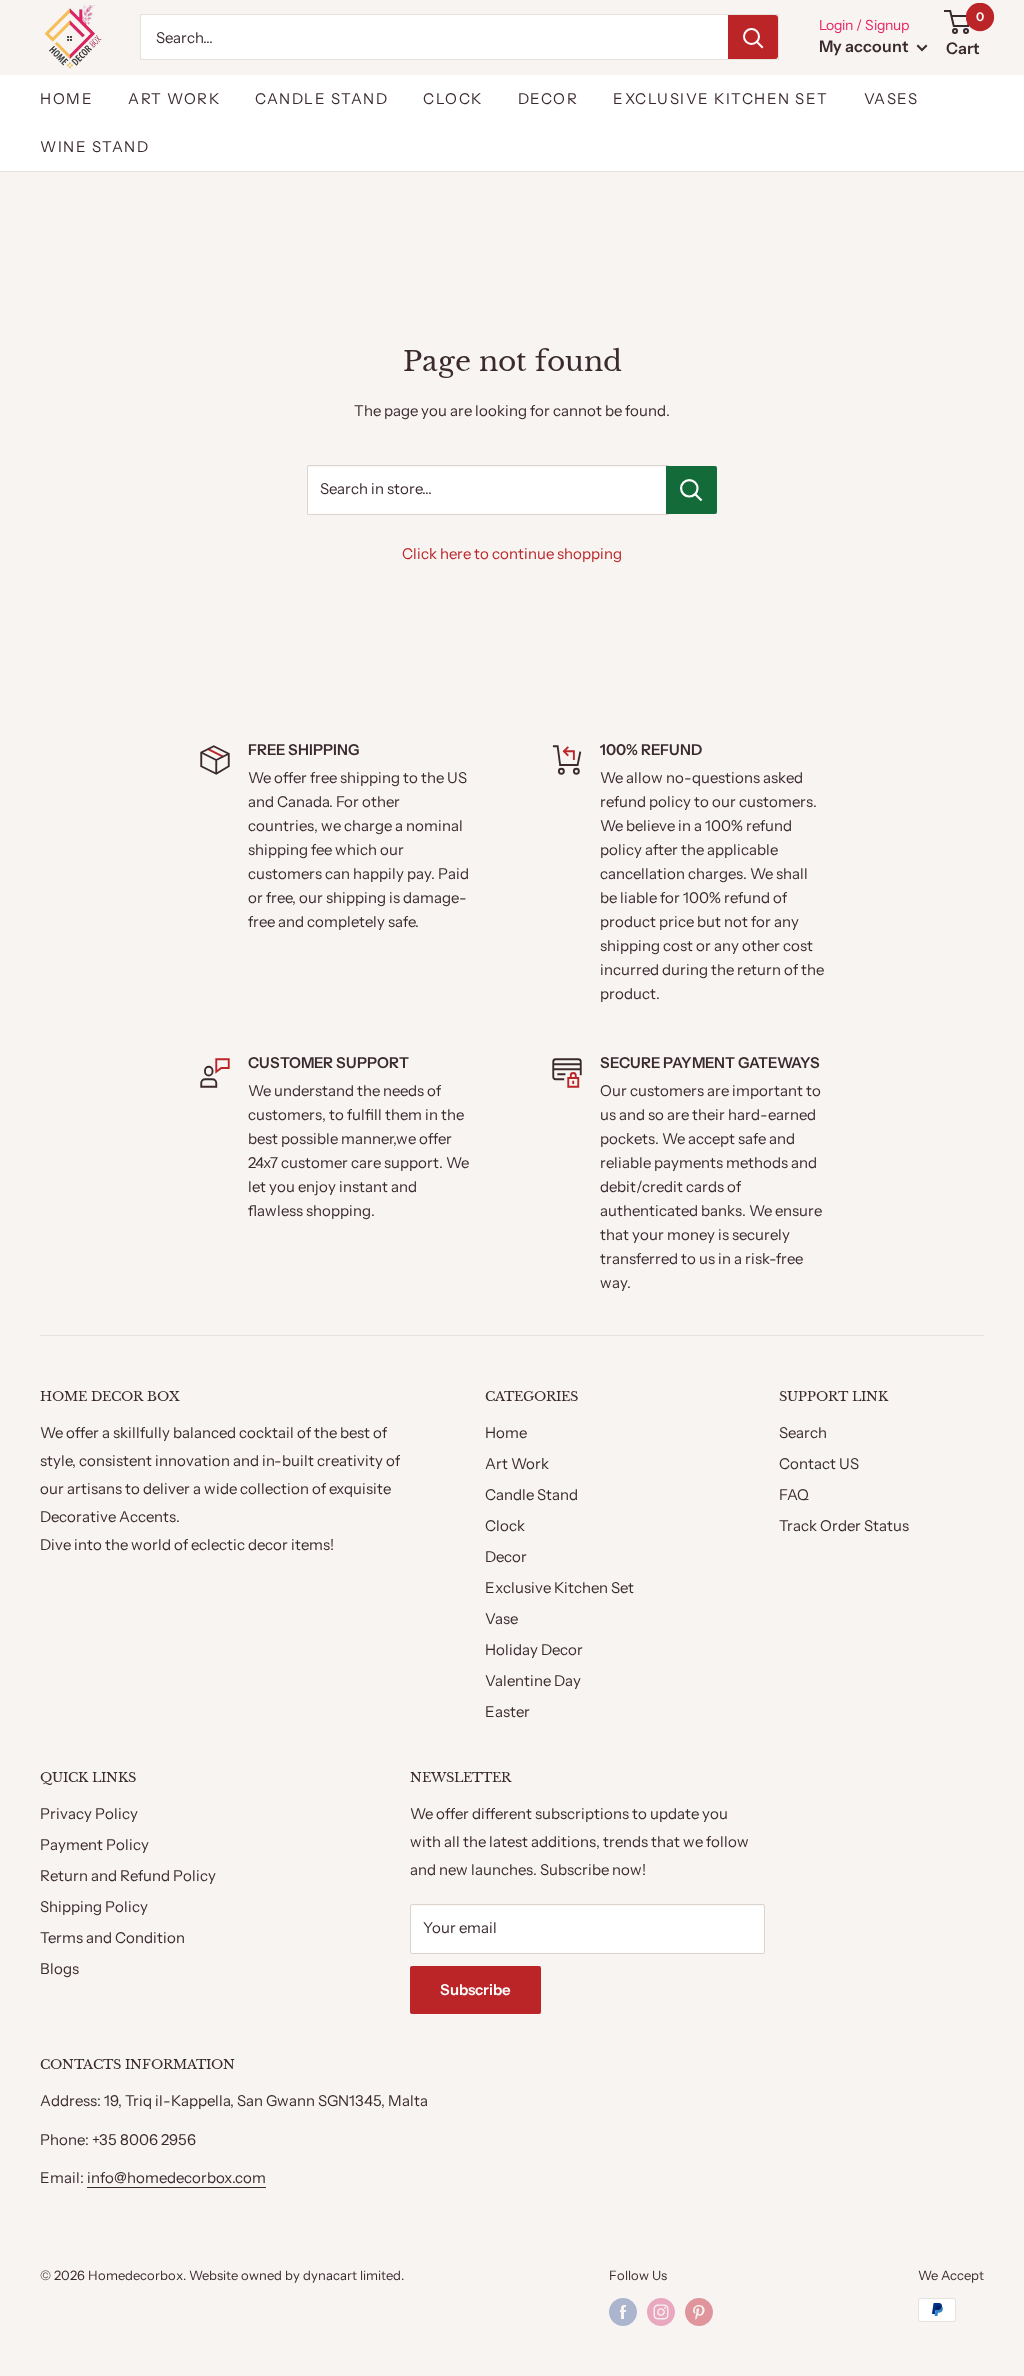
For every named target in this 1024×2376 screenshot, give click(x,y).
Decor (548, 98)
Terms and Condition (112, 1937)
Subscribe (475, 1989)
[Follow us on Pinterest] (699, 2312)
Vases (891, 98)
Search (803, 1432)
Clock (453, 98)
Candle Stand (321, 98)
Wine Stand (94, 146)
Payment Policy (94, 1844)
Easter (507, 1711)
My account (865, 46)
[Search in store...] (691, 490)
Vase (501, 1618)
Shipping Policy (94, 1906)
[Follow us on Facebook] (623, 2312)
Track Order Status (844, 1525)
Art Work (517, 1463)
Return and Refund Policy (128, 1875)
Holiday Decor (534, 1649)
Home (66, 98)
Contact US (819, 1463)
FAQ (794, 1494)
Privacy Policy (89, 1813)
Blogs (59, 1968)
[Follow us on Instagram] (661, 2312)
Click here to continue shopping (512, 553)
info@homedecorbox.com (176, 2177)
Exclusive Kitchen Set (721, 98)
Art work (174, 98)
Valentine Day (533, 1680)
